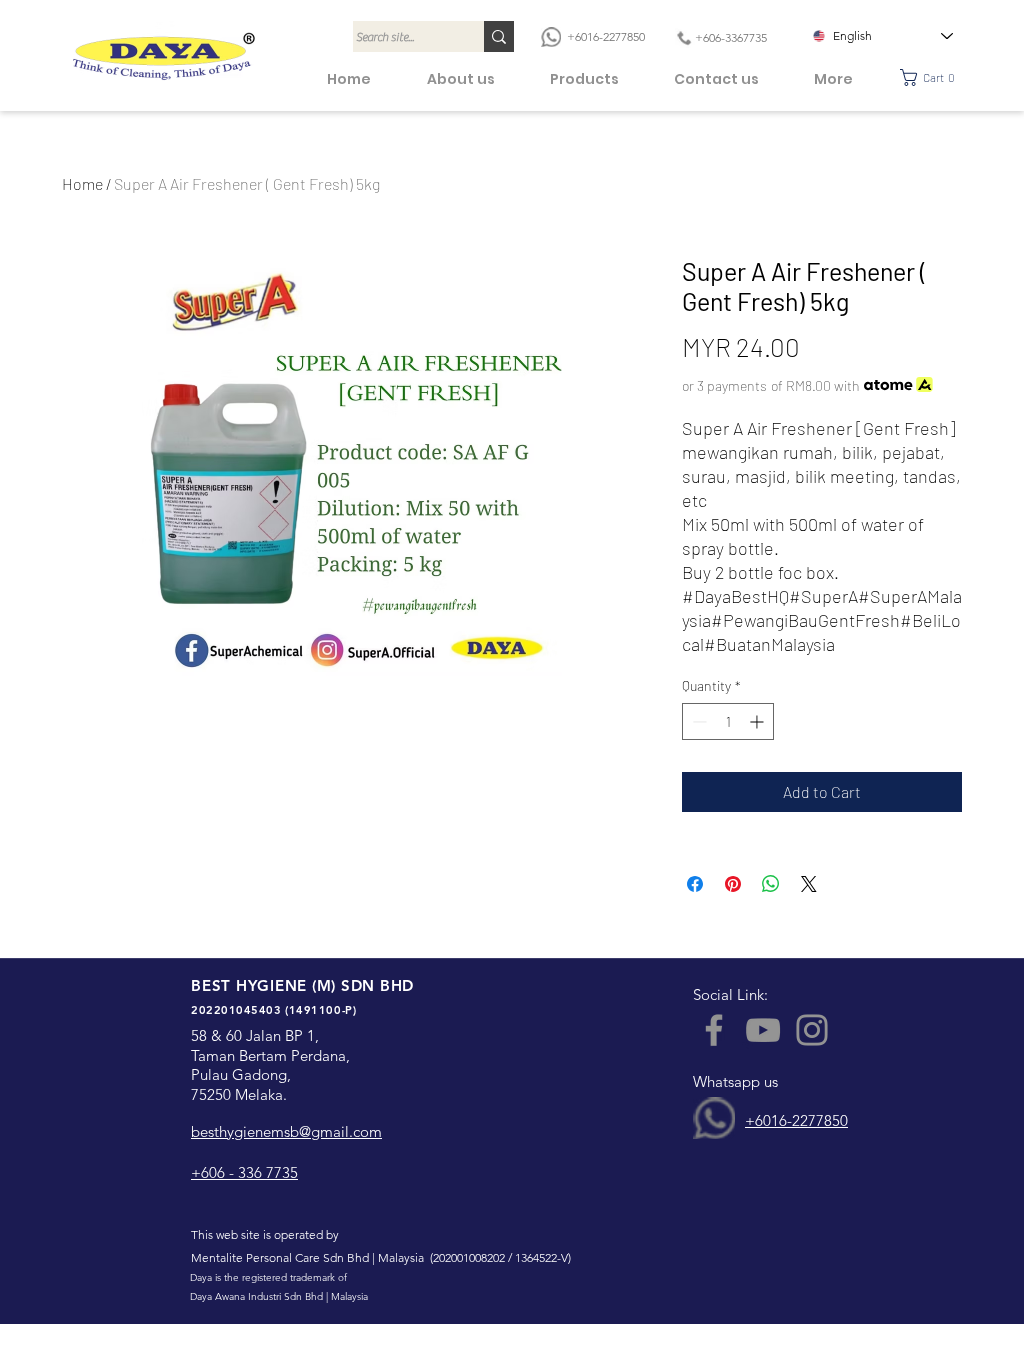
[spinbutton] (728, 721)
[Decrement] (697, 721)
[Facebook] (714, 1030)
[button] (933, 77)
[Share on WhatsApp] (771, 884)
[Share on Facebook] (695, 884)
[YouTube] (763, 1030)
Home (82, 183)
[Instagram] (812, 1030)
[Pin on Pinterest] (733, 884)
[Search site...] (499, 36)
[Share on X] (809, 884)
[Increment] (758, 721)
